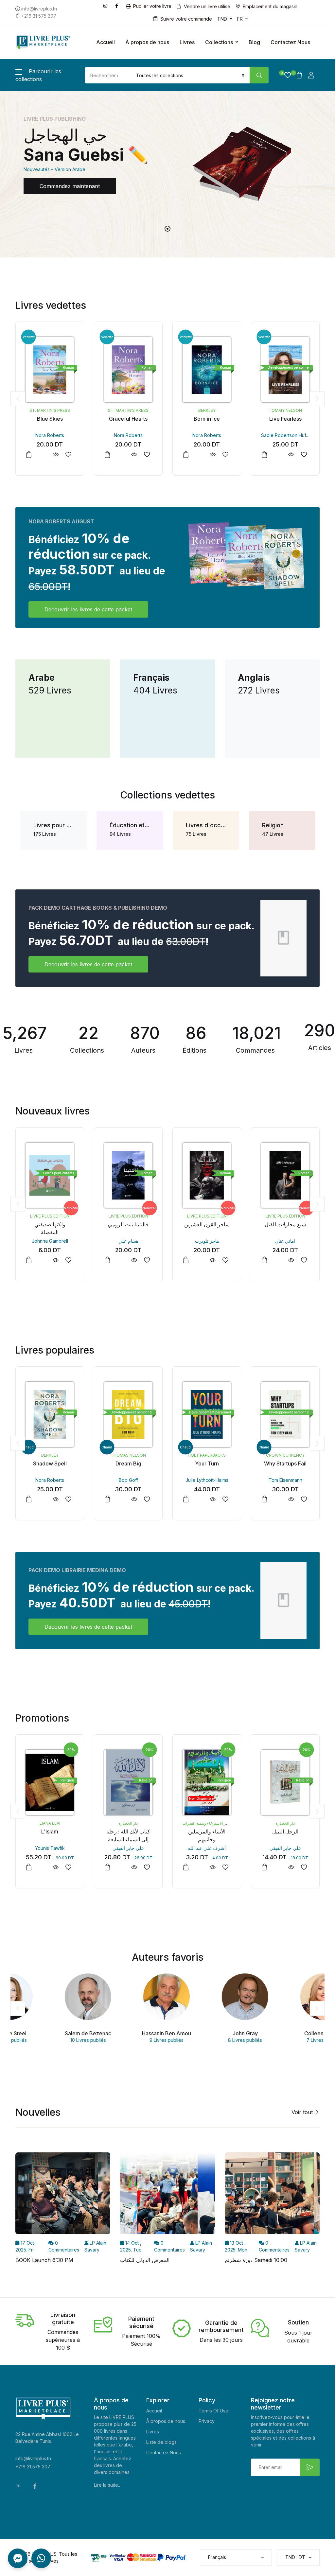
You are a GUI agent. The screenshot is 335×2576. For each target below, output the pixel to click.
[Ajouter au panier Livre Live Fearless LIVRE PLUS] (264, 455)
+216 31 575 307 (33, 2467)
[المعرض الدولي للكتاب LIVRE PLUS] (167, 2195)
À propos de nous (147, 42)
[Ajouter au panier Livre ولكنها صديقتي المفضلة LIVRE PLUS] (29, 1260)
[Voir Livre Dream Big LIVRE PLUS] (134, 1499)
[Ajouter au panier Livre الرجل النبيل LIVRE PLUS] (264, 1867)
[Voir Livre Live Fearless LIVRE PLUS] (291, 455)
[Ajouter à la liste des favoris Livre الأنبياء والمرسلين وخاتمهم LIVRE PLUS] (225, 1867)
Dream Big (128, 1463)
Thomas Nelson (128, 1455)
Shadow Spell (50, 1463)
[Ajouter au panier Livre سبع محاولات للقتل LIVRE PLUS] (264, 1260)
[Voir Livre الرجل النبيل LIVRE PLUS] (291, 1867)
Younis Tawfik (50, 1848)
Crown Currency (285, 1455)
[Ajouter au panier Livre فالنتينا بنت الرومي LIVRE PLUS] (107, 1260)
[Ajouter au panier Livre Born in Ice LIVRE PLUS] (186, 455)
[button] (285, 75)
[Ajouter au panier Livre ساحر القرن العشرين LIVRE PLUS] (186, 1260)
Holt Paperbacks (207, 1455)
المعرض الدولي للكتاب (145, 2260)
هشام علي (128, 1241)
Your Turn (207, 1463)
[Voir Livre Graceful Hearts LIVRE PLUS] (134, 455)
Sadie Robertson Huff (284, 435)
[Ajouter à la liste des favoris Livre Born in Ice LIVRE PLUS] (225, 455)
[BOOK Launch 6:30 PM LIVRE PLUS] (63, 2195)
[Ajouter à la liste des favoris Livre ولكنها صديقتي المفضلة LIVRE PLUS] (68, 1260)
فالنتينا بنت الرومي (128, 1224)
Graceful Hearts (128, 419)
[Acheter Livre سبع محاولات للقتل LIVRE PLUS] (285, 1175)
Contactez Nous (290, 42)
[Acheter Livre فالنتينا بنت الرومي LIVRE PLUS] (128, 1175)
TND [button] (222, 19)
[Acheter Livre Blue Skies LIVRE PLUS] (50, 370)
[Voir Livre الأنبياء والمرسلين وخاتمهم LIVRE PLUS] (212, 1867)
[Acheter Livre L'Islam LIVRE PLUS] (50, 1782)
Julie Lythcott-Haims (207, 1480)
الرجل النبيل (285, 1831)
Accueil (106, 42)
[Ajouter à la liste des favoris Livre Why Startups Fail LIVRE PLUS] (304, 1499)
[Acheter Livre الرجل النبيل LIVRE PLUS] (285, 1782)
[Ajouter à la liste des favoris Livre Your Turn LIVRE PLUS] (225, 1499)
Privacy (207, 2421)
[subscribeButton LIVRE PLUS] (310, 2467)
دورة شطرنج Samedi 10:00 (256, 2260)
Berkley (207, 410)
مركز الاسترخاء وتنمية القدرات (207, 1823)
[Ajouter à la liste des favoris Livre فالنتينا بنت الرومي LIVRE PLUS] (147, 1260)
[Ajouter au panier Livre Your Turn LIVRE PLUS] (186, 1499)
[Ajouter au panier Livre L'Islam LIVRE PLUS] (29, 1867)
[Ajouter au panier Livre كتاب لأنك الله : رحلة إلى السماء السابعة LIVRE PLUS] (107, 1867)
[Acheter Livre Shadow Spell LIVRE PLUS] (50, 1414)
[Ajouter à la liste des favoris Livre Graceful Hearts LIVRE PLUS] (147, 455)
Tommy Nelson (285, 410)
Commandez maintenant (70, 186)
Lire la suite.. (107, 2485)
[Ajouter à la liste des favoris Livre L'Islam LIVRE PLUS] (68, 1867)
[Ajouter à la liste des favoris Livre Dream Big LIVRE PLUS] (147, 1499)
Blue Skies (50, 419)
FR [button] (240, 19)
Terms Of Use (213, 2411)
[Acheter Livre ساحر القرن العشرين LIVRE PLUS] (207, 1175)
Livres (187, 42)
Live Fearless (285, 419)
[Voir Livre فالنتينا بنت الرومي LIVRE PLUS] (134, 1260)
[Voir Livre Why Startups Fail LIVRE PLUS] (291, 1499)
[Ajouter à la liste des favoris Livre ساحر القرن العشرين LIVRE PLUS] (225, 1260)
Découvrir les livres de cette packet (88, 609)
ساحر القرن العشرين (207, 1224)
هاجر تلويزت (207, 1241)
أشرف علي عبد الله (207, 1848)
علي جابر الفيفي (128, 1848)
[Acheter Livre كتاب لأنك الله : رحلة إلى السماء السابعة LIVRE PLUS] (128, 1782)
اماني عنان (285, 1241)
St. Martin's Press (50, 410)
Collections (219, 42)
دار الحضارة (128, 1823)
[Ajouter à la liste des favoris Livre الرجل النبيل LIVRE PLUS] (304, 1867)
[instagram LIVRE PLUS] (107, 5)
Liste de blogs (161, 2442)
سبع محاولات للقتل (285, 1224)
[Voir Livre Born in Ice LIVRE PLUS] (212, 455)
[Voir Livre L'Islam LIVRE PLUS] (55, 1867)
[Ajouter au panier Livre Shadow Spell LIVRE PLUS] (29, 1499)
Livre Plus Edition (50, 1216)
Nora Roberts (50, 435)
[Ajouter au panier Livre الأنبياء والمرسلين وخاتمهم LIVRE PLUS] (186, 1867)
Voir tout (303, 2112)
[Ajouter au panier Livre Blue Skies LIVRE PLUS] (29, 455)
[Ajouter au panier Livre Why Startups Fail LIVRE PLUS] (264, 1499)
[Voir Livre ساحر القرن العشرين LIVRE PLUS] (212, 1260)
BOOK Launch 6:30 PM (44, 2260)
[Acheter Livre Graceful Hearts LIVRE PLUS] (128, 370)
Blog (254, 42)
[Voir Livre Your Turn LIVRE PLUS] (212, 1499)
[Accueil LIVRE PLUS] (43, 42)
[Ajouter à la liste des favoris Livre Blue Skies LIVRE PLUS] (68, 455)
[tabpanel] (167, 164)
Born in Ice (207, 419)
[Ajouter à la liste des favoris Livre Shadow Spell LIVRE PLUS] (68, 1499)
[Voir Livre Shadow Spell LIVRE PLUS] (55, 1499)
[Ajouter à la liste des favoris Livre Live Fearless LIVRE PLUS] (304, 455)
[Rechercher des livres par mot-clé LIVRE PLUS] (259, 75)
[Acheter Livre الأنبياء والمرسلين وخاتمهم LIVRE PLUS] (207, 1782)
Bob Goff (128, 1480)
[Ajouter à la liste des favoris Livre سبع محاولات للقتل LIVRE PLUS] (304, 1260)
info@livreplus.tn (33, 2458)
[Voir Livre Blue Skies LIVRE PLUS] (55, 455)
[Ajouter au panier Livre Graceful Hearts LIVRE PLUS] (107, 455)
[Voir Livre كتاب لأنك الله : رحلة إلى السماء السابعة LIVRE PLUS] (134, 1867)
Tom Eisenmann (285, 1480)
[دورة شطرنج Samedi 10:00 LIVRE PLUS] (272, 2195)
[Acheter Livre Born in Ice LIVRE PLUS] (207, 370)
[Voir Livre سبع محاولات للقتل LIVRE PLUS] (291, 1260)
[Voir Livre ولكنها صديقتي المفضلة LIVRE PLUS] (55, 1260)
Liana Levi (50, 1823)
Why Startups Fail (285, 1463)
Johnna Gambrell (50, 1241)
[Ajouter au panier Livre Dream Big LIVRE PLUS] (107, 1499)
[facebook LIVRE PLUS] (118, 5)
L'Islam (50, 1831)
